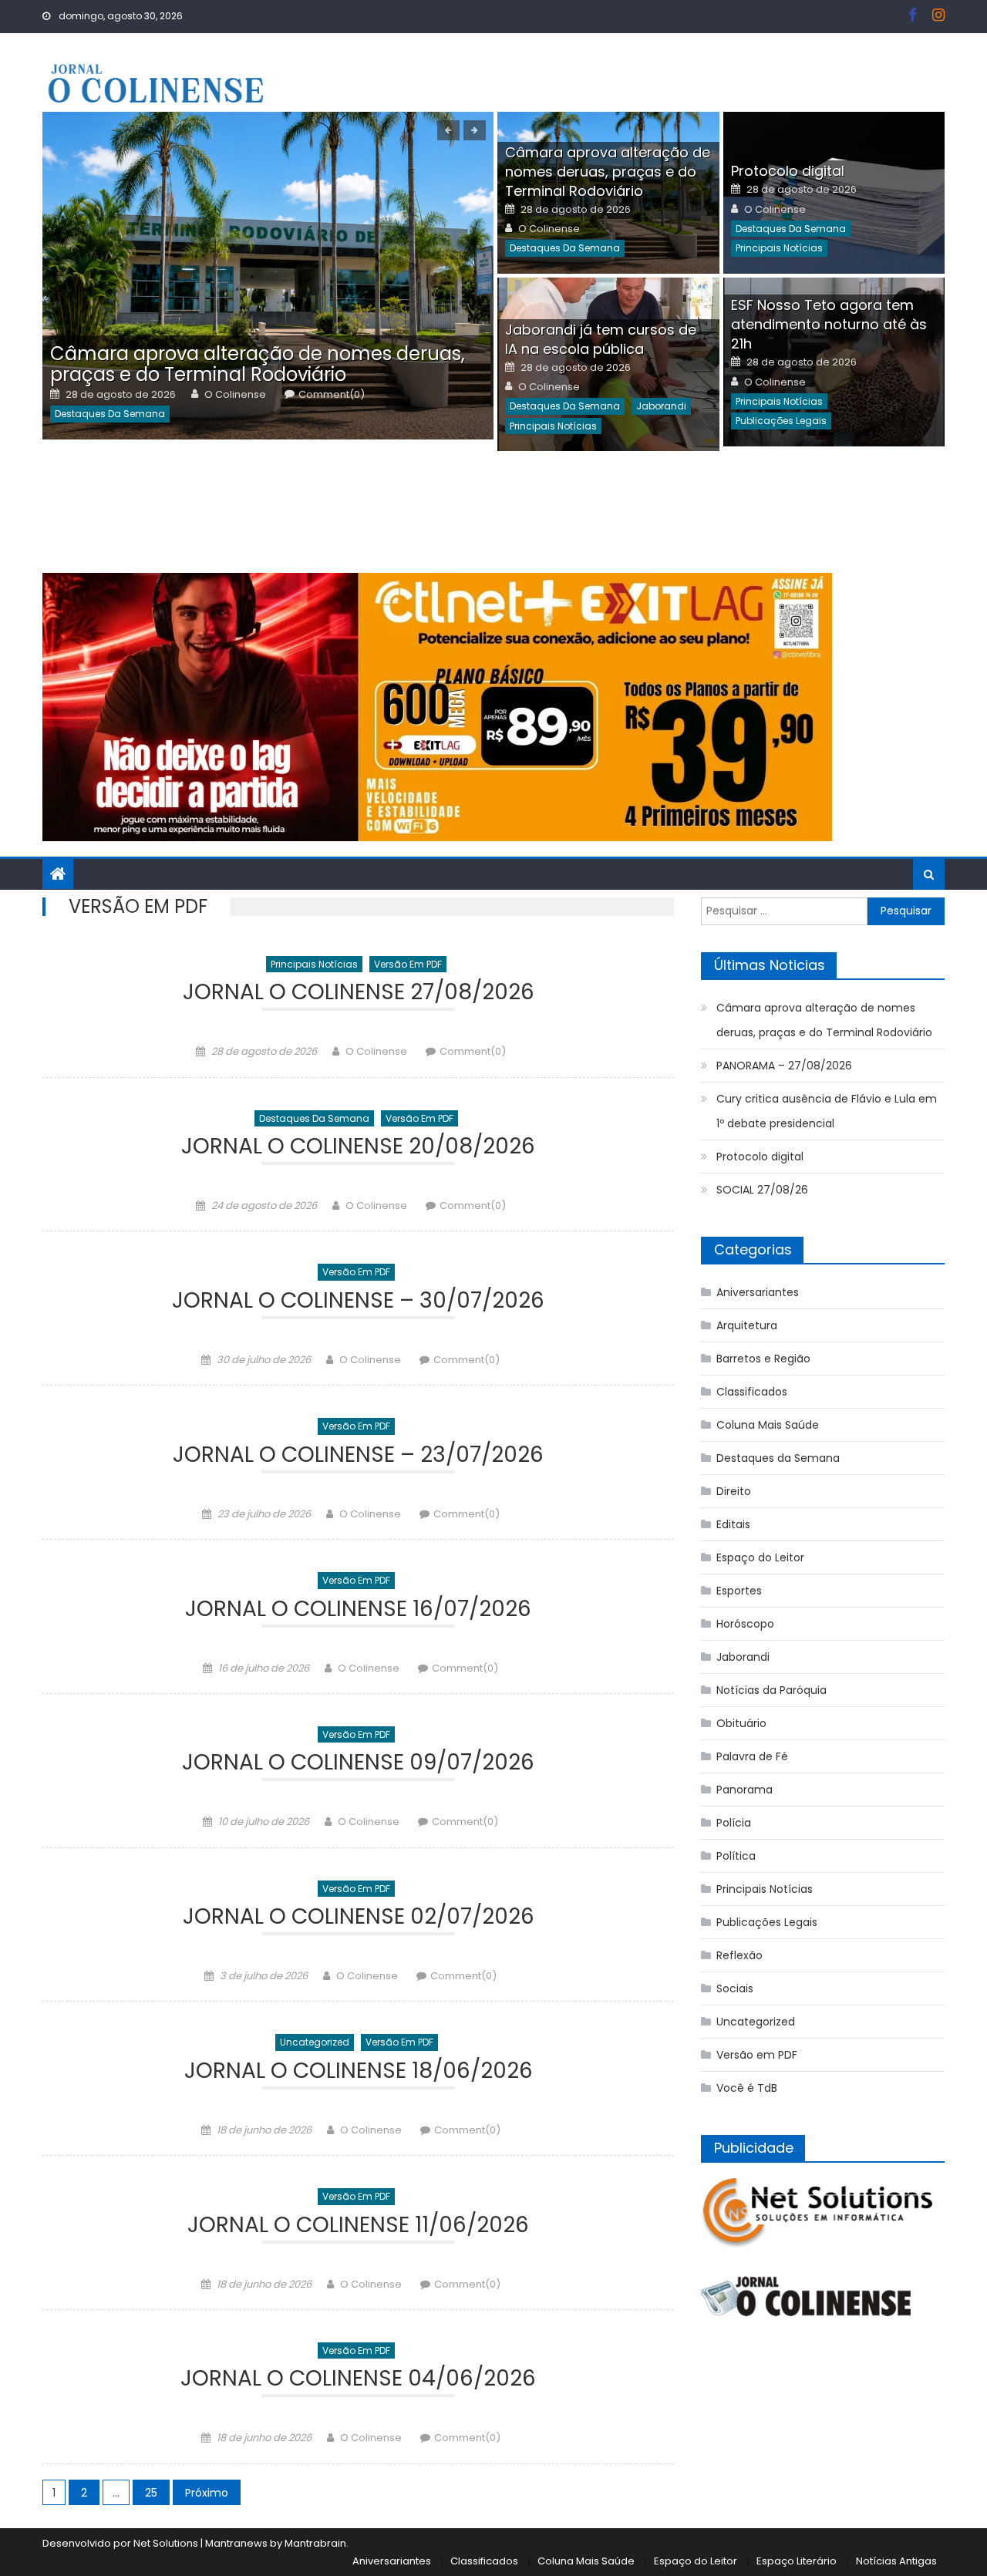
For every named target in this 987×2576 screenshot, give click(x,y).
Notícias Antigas (896, 2561)
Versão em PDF (408, 964)
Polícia (734, 1823)
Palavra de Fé (752, 1756)
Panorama (744, 1790)
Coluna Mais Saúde (768, 1425)
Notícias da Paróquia (771, 1690)
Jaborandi (661, 406)
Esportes (739, 1591)
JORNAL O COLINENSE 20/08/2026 (358, 1148)
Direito (734, 1491)
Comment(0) (332, 395)
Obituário (741, 1723)
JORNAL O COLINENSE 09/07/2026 (358, 1764)
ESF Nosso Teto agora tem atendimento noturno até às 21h (829, 324)
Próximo (207, 2493)
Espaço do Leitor (760, 1557)
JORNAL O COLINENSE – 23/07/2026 (358, 1457)
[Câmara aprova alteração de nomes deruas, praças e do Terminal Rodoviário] (268, 276)
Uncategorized (315, 2042)
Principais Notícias (779, 248)
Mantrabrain (315, 2543)
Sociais (735, 1988)
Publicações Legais (781, 421)
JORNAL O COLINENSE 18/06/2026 (359, 2073)
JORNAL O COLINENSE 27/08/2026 (359, 994)
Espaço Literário (797, 2561)
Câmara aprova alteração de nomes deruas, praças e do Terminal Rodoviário (258, 364)
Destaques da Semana (110, 414)
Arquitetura (747, 1325)
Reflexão (739, 1955)
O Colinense (235, 395)
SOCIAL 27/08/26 (762, 1190)
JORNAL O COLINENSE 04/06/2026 (358, 2381)
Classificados (752, 1392)
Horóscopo (745, 1624)
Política (736, 1856)
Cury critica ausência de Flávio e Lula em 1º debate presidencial (827, 1111)
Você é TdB (747, 2088)
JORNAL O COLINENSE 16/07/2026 (358, 1611)
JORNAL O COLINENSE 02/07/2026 (359, 1919)
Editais (733, 1524)
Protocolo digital (788, 171)
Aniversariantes (758, 1292)
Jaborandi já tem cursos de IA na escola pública (601, 339)
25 (151, 2493)
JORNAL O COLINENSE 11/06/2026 (358, 2227)
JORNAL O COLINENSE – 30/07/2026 (358, 1303)
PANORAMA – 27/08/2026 (784, 1066)
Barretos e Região (763, 1359)
